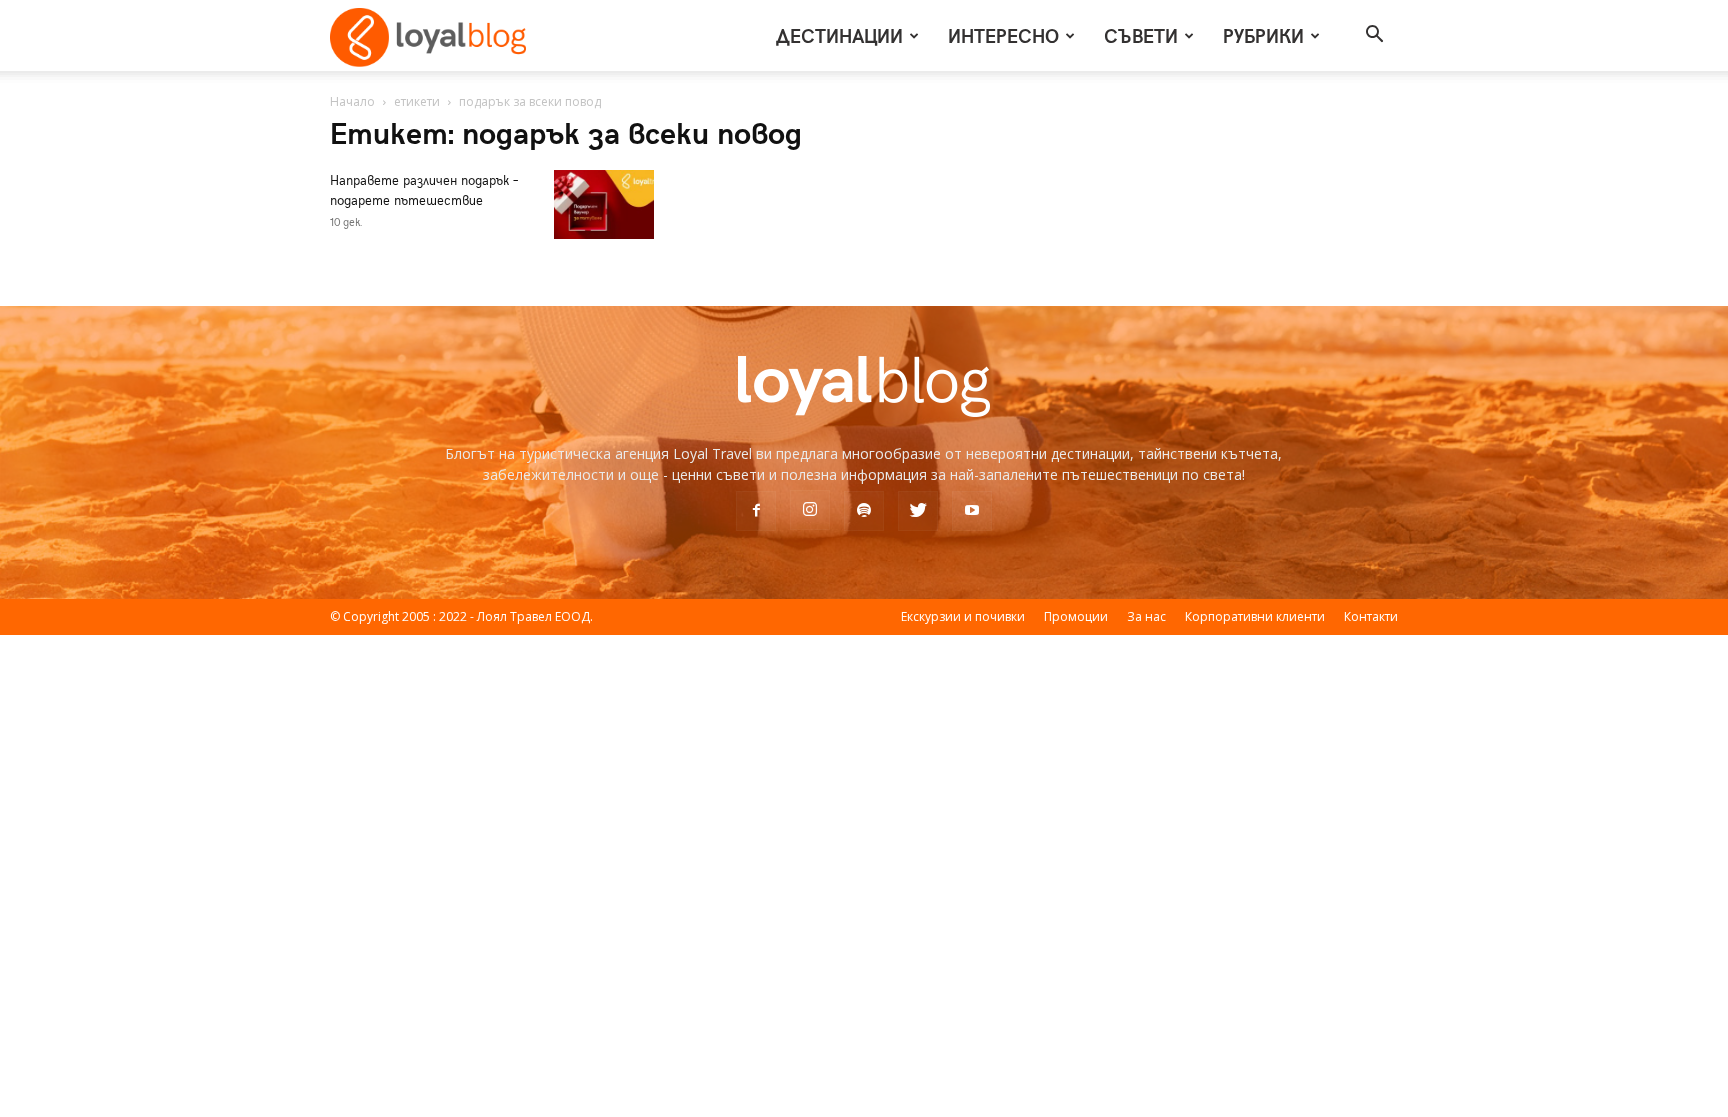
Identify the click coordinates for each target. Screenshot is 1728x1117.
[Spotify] (864, 511)
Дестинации (839, 35)
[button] (1374, 36)
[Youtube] (972, 511)
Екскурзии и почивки (963, 616)
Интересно (1003, 35)
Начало (352, 101)
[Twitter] (918, 511)
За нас (1146, 616)
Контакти (1371, 616)
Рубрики (1263, 35)
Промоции (1076, 616)
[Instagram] (810, 510)
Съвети (1141, 35)
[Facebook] (756, 511)
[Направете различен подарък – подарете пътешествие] (604, 204)
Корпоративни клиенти (1255, 616)
